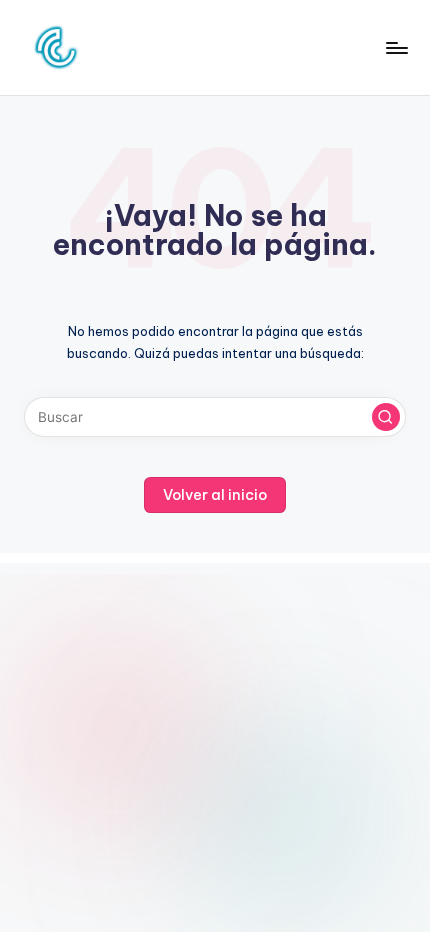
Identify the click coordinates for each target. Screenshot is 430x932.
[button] (386, 417)
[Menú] (396, 47)
